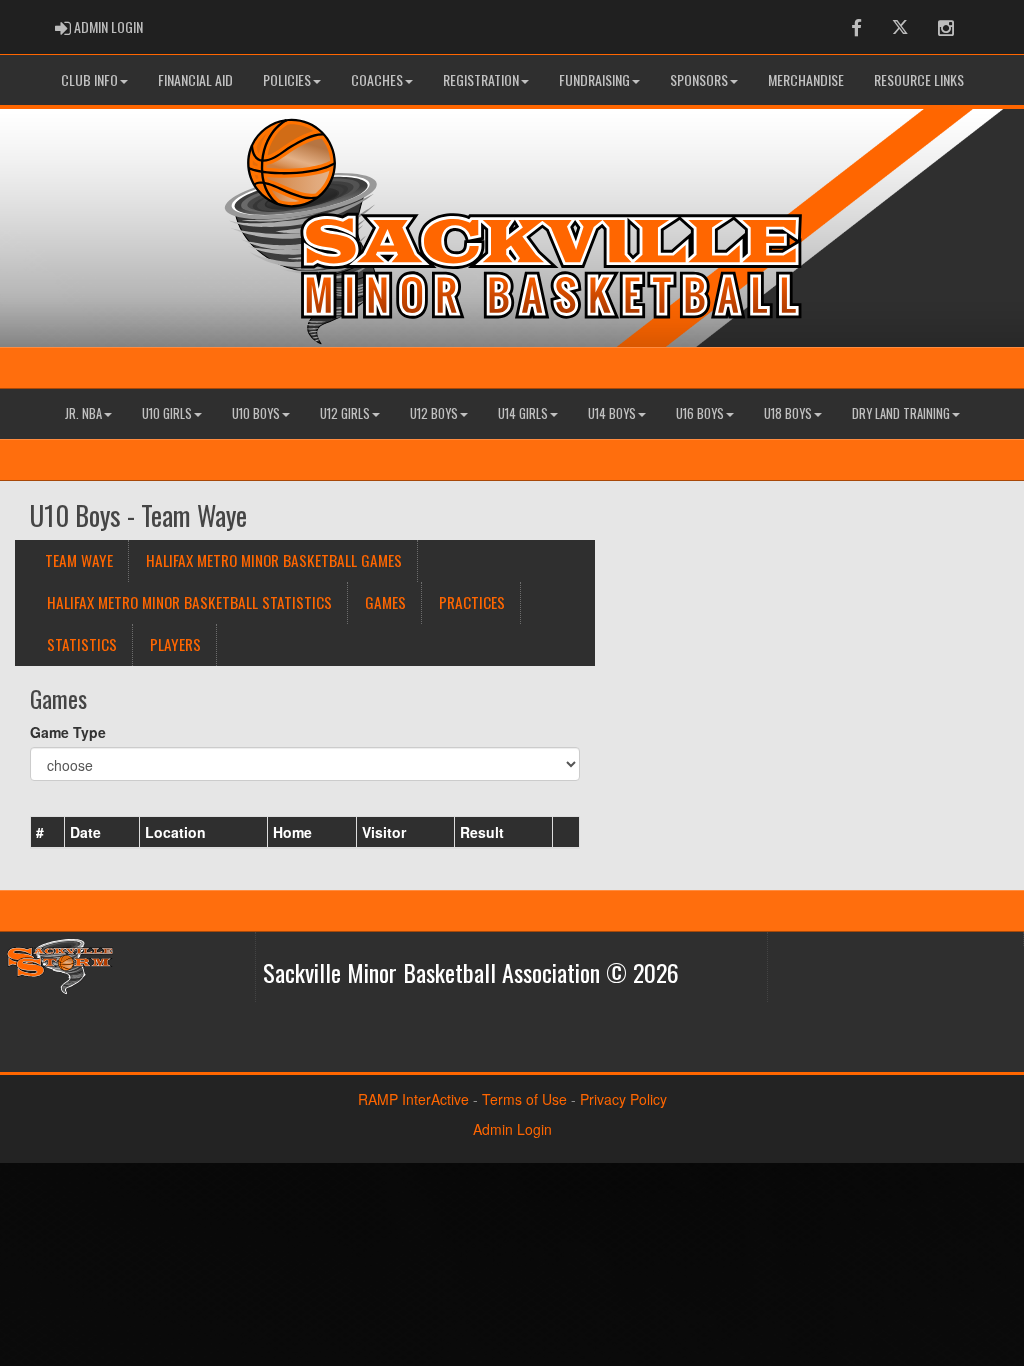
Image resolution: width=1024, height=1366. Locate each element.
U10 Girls (167, 413)
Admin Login (512, 1129)
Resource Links (919, 79)
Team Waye (79, 560)
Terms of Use (524, 1099)
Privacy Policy (623, 1099)
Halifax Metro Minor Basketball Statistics (189, 602)
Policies (287, 79)
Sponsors (699, 79)
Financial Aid (195, 79)
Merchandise (806, 79)
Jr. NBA (83, 413)
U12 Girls (345, 413)
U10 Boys (256, 413)
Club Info (89, 79)
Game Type (68, 732)
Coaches (377, 79)
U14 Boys (612, 413)
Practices (472, 602)
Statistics (82, 644)
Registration (481, 79)
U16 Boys (700, 413)
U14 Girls (523, 413)
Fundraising (594, 79)
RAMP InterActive (413, 1099)
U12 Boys (434, 413)
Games (385, 602)
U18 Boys (788, 413)
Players (175, 644)
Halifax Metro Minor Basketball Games (274, 560)
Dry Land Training (901, 413)
